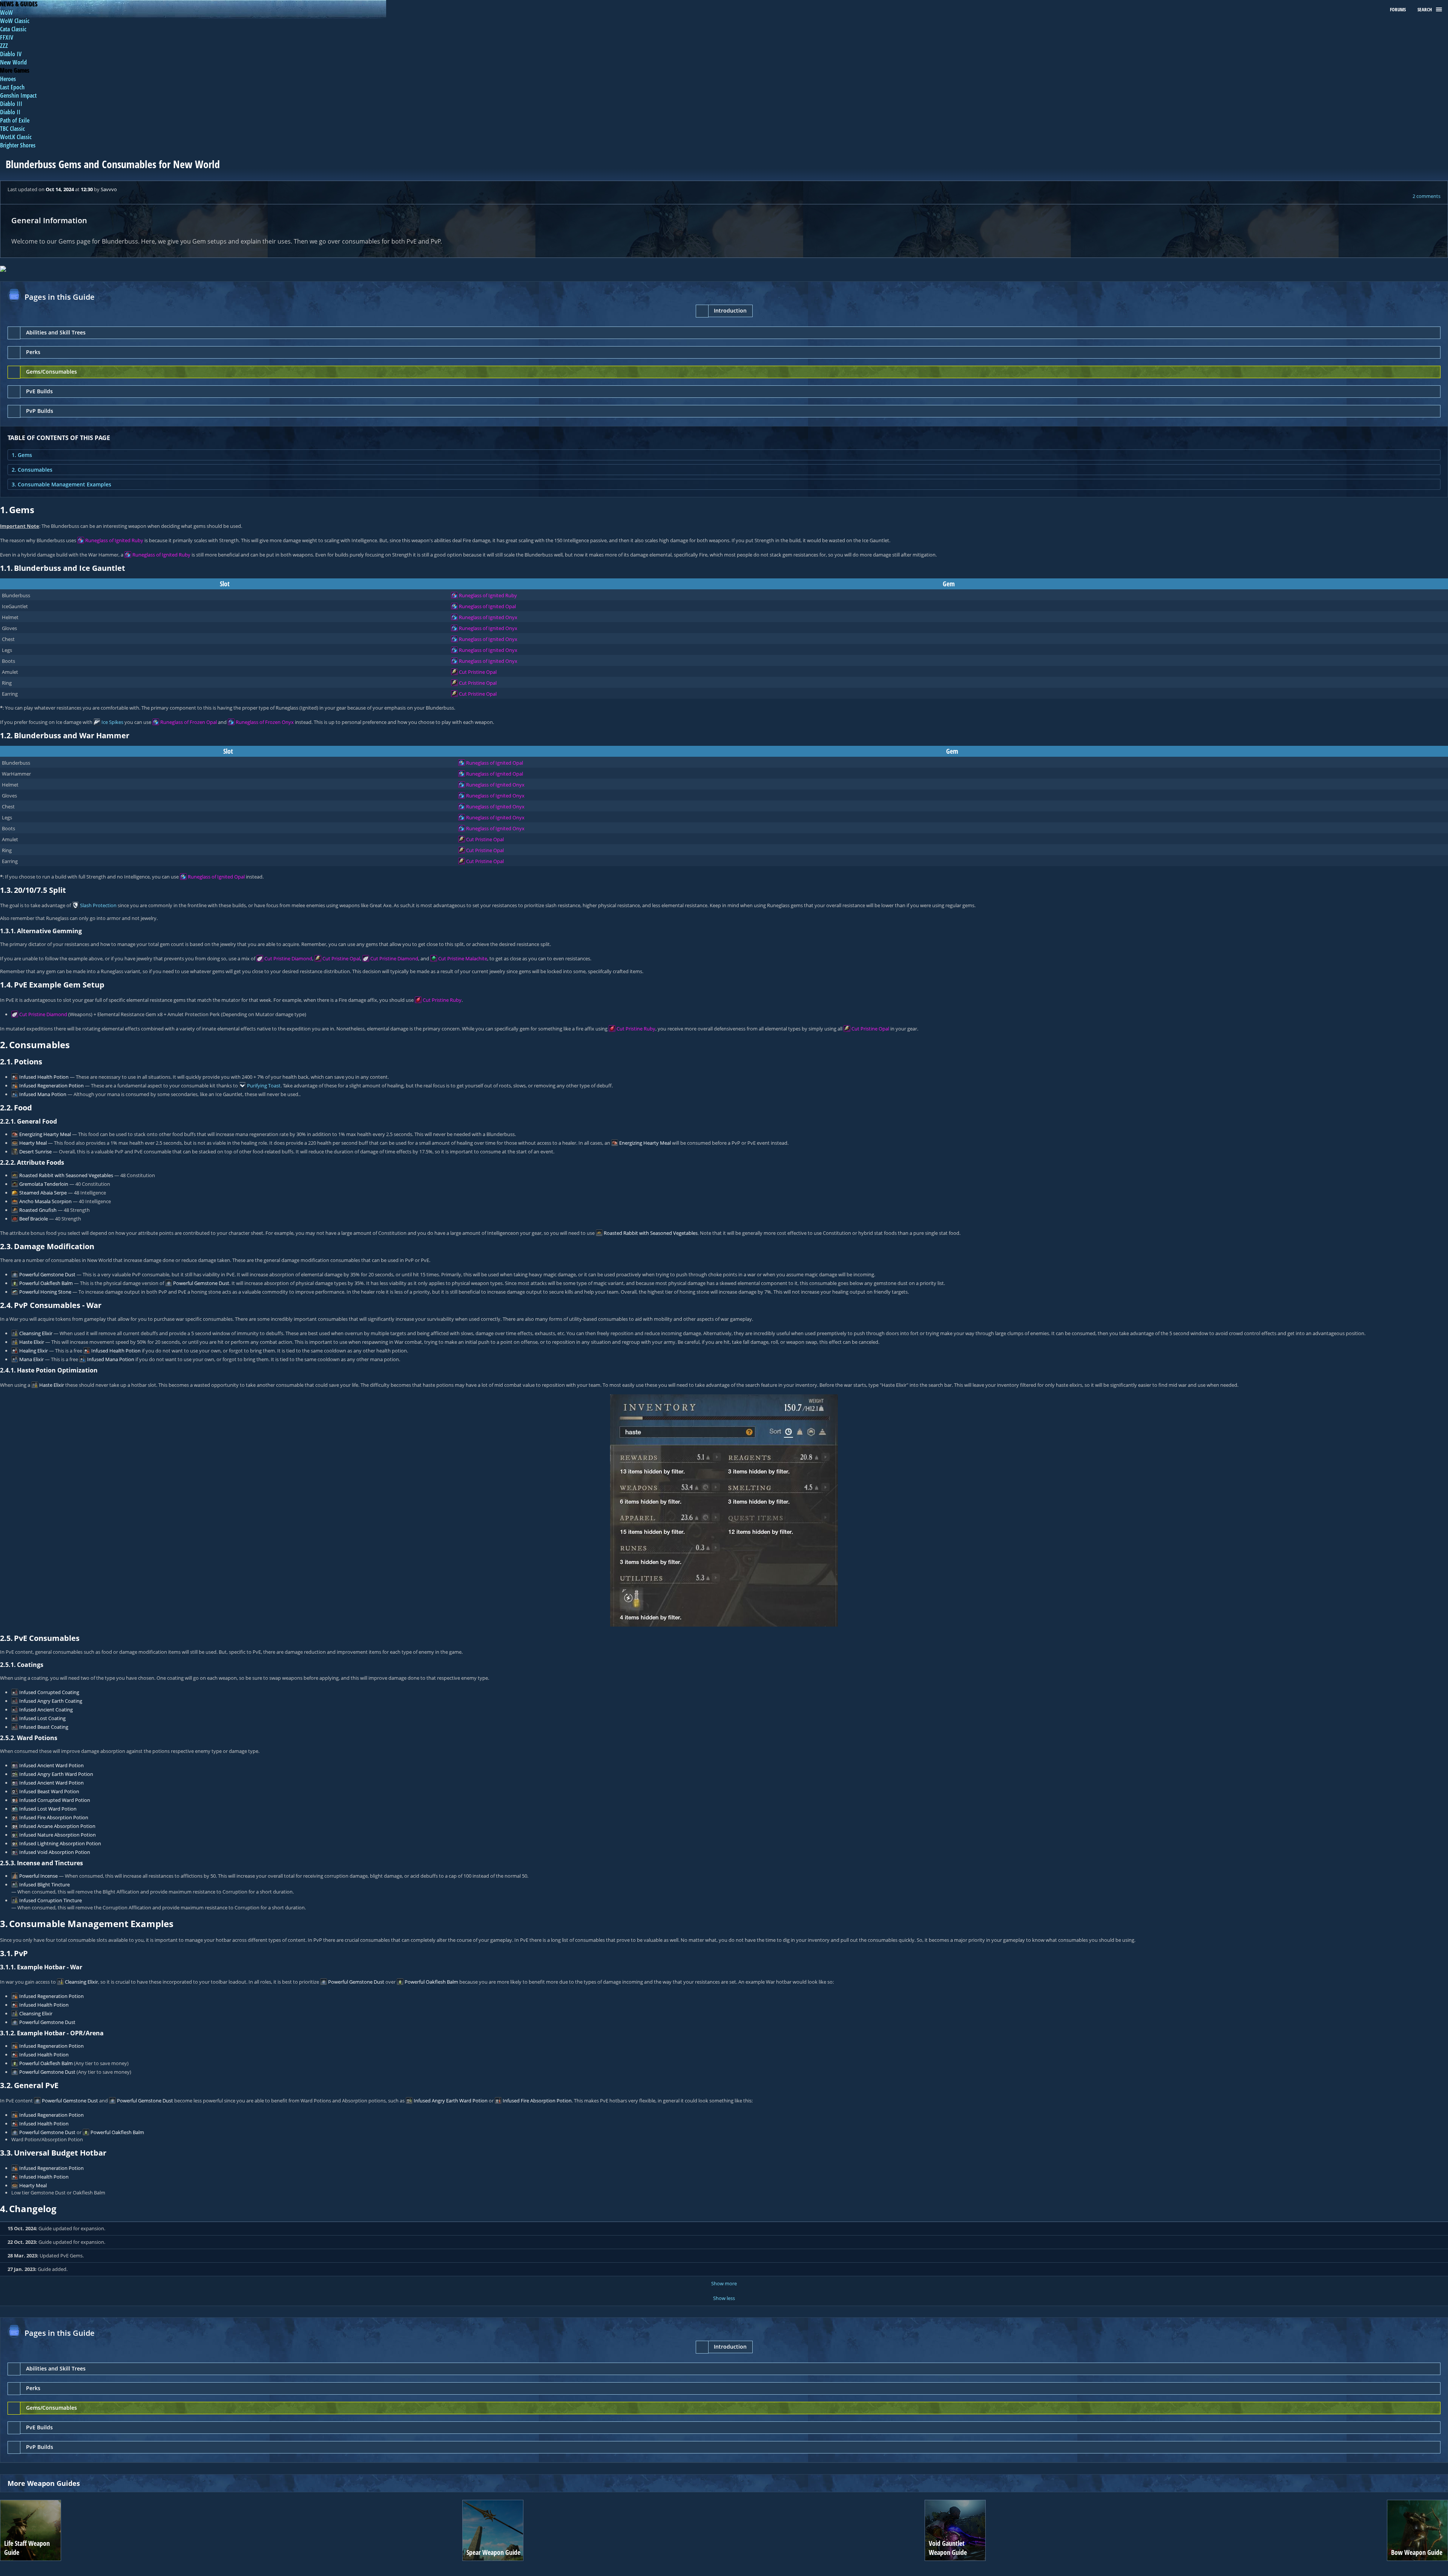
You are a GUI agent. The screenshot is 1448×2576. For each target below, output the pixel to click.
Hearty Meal (33, 1143)
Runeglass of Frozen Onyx (265, 722)
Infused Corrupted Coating (49, 1692)
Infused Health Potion (44, 1077)
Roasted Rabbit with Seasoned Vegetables (66, 1175)
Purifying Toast (264, 1086)
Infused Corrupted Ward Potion (55, 1800)
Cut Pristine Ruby (442, 1000)
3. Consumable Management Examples (61, 484)
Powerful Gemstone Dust (47, 1274)
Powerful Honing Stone (45, 1292)
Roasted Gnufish (38, 1210)
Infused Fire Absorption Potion (54, 1817)
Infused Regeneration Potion (51, 1086)
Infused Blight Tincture (44, 1884)
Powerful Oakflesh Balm (46, 1283)
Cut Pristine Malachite (463, 958)
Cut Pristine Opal (478, 672)
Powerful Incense (38, 1876)
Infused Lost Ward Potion (48, 1809)
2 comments (1427, 196)
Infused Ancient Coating (46, 1710)
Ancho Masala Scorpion (45, 1201)
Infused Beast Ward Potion (49, 1791)
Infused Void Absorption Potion (55, 1852)
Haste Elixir (32, 1342)
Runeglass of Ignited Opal (487, 606)
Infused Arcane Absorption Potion (57, 1826)
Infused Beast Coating (44, 1727)
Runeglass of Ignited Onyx (488, 617)
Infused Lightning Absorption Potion (60, 1843)
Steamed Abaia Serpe (43, 1193)
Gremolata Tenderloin (44, 1184)
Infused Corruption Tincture (51, 1900)
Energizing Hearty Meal (45, 1134)
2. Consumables (32, 470)
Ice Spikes (112, 722)
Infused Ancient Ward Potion (51, 1765)
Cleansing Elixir (36, 1333)
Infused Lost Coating (42, 1718)
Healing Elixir (34, 1351)
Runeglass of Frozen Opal (189, 722)
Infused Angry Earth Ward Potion (56, 1774)
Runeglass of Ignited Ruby (114, 540)
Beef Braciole (34, 1219)
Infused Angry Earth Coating (51, 1701)
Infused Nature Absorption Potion (58, 1835)
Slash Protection (98, 905)
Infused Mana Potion (43, 1094)
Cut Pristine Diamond (288, 958)
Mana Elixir (31, 1359)
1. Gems (22, 455)
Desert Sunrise (35, 1152)
